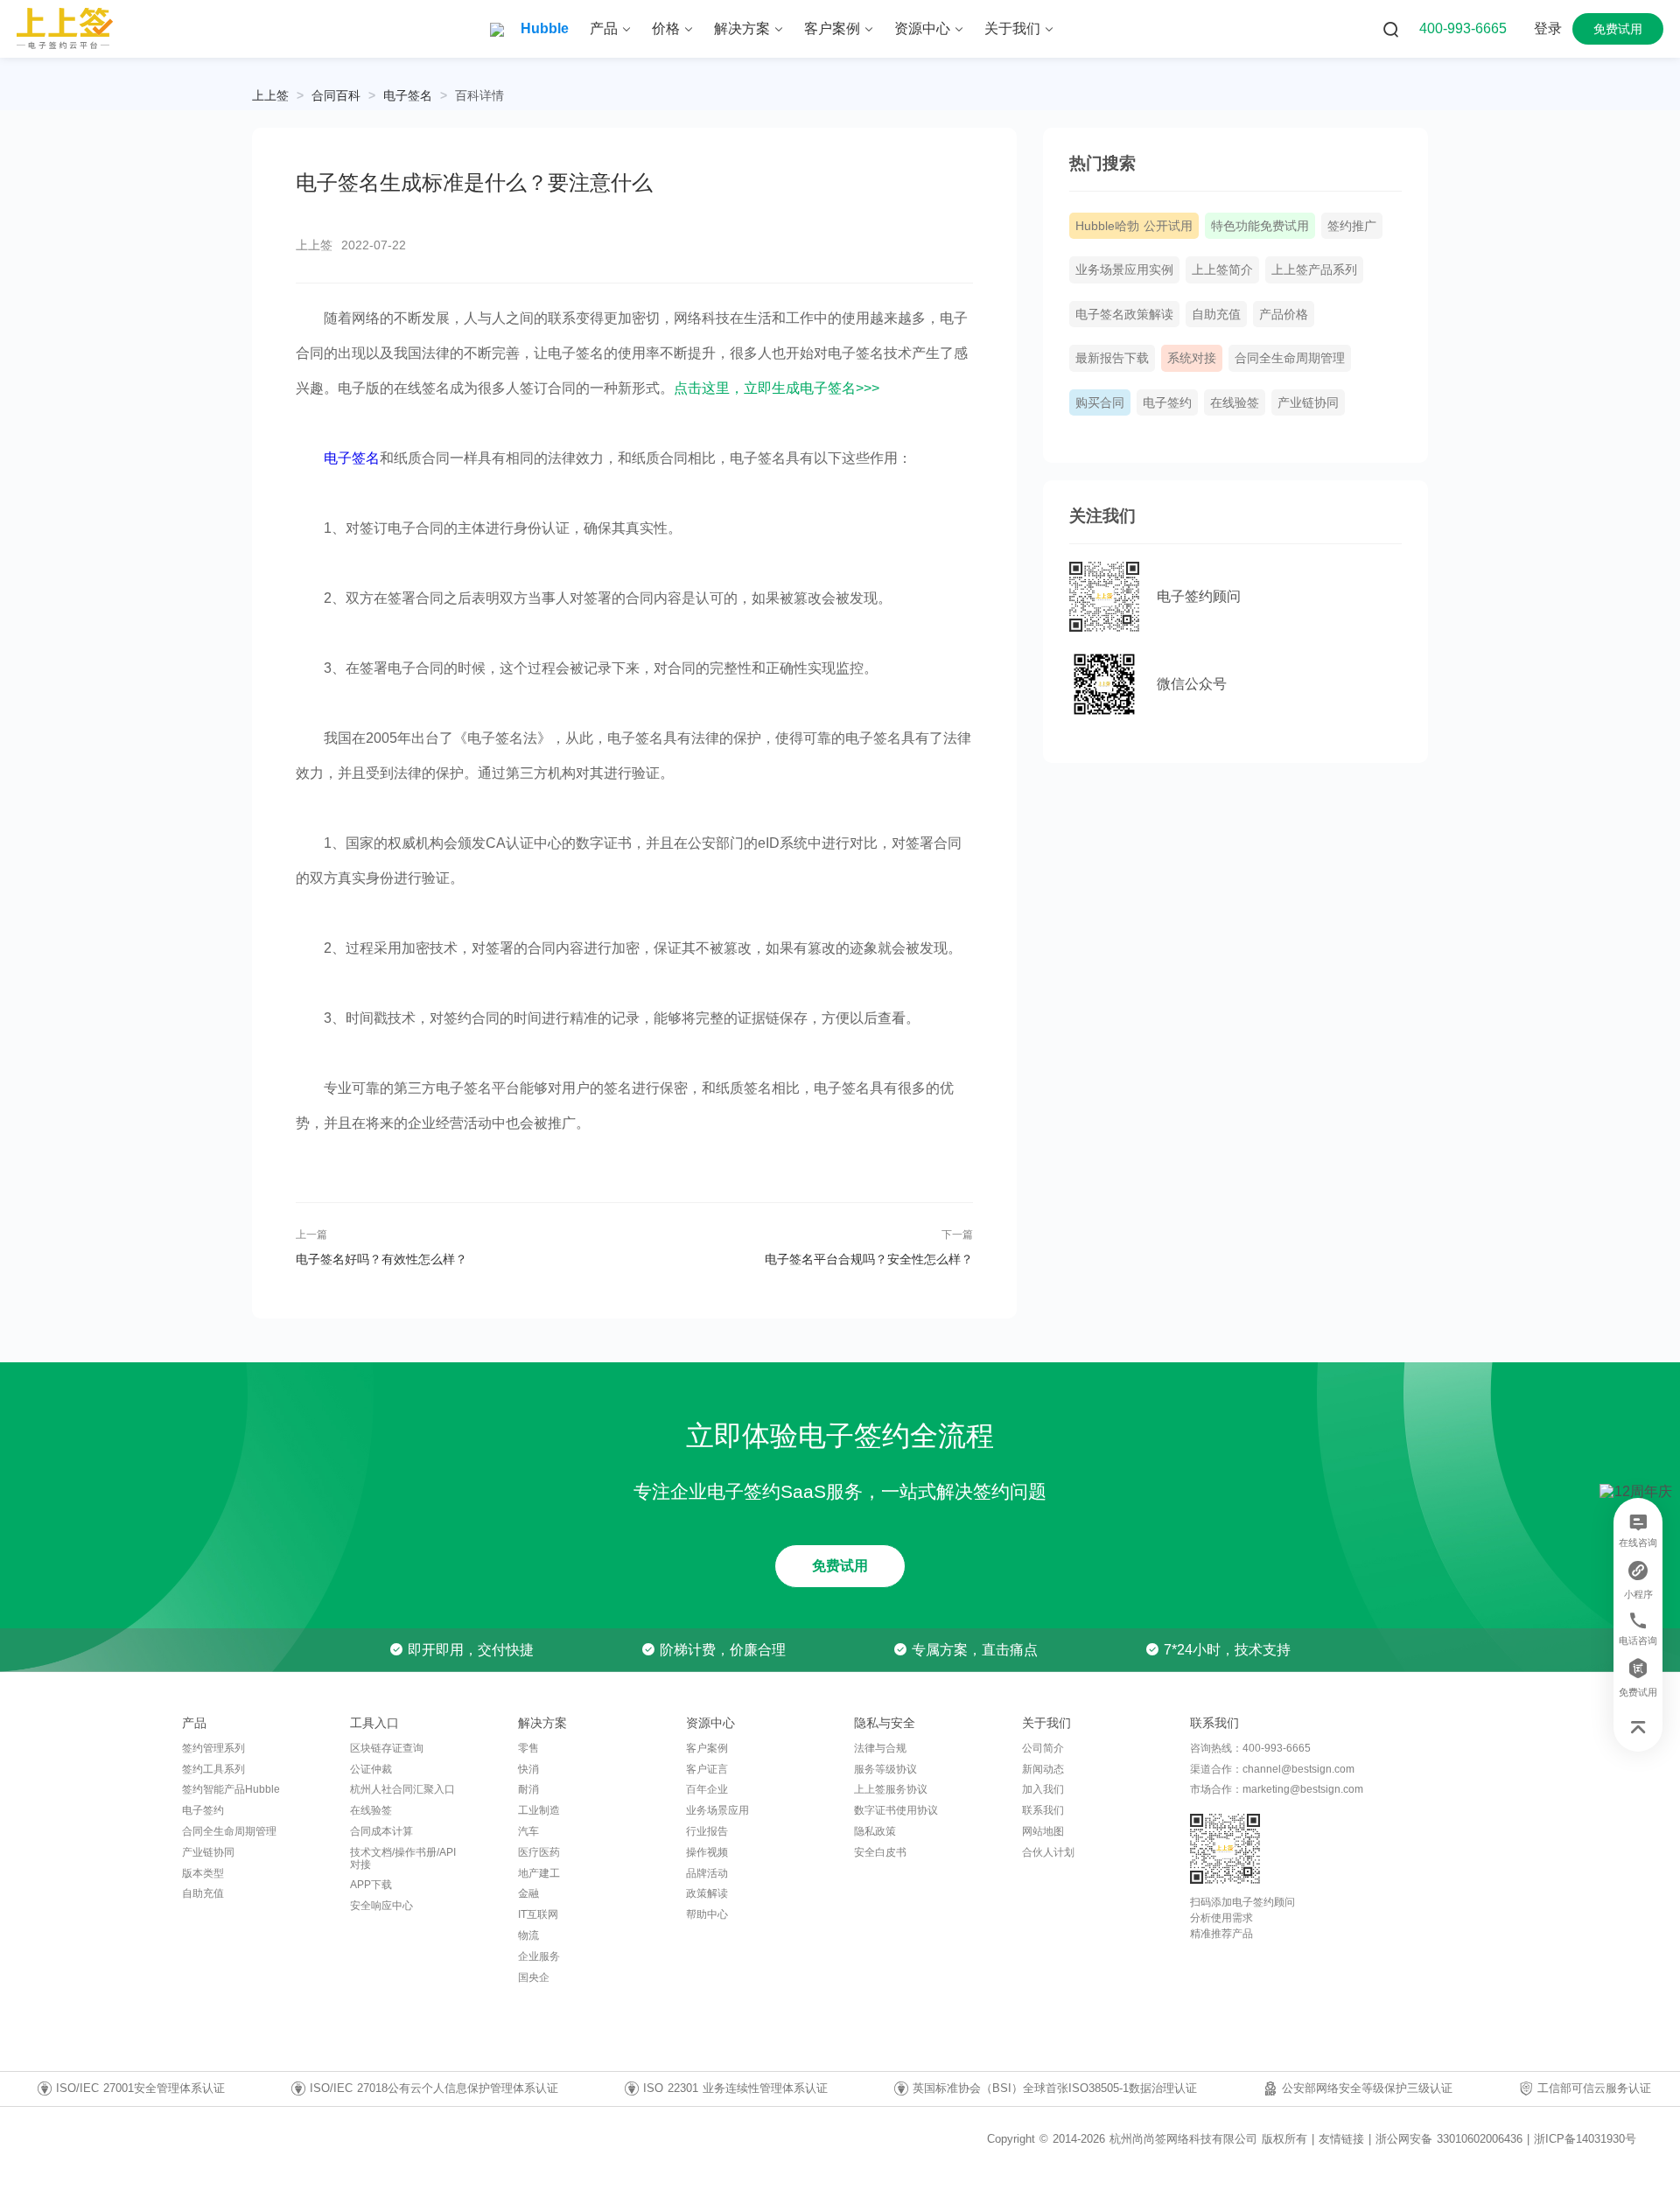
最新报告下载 (1112, 358)
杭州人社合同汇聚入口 (402, 1789)
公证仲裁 (371, 1769)
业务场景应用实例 (1124, 269)
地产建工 (539, 1873)
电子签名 (408, 95)
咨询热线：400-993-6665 (1250, 1748)
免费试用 (840, 1566)
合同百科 (336, 95)
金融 (528, 1893)
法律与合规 (880, 1748)
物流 (528, 1935)
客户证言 (707, 1769)
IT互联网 (538, 1914)
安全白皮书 (880, 1852)
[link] (336, 95)
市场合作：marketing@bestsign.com (1277, 1789)
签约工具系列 (213, 1769)
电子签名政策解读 (1124, 314)
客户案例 (707, 1748)
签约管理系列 (213, 1748)
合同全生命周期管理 (1290, 358)
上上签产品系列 (1314, 269)
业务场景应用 (717, 1810)
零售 (528, 1748)
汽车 (528, 1831)
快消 (528, 1769)
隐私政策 (875, 1831)
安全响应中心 (381, 1906)
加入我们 (1043, 1789)
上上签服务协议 (891, 1789)
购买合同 (1100, 402)
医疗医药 (539, 1852)
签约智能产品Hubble (231, 1789)
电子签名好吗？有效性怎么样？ (381, 1259)
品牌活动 (707, 1873)
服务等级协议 (885, 1769)
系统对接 (1192, 358)
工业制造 (539, 1810)
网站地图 (1043, 1831)
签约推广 (1352, 226)
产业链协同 (1308, 402)
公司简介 (1043, 1748)
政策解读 (707, 1893)
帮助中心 (707, 1914)
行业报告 (707, 1831)
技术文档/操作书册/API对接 (403, 1858)
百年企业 (707, 1789)
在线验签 (1235, 402)
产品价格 (1284, 314)
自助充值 (1216, 314)
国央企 (534, 1977)
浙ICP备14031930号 (1585, 2139)
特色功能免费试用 (1260, 226)
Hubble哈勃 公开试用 (1134, 226)
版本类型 (203, 1873)
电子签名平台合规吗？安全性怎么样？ (868, 1259)
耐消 (528, 1789)
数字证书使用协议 (896, 1810)
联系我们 (1043, 1810)
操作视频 (707, 1852)
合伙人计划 (1048, 1852)
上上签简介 (1222, 269)
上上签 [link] (270, 95)
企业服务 (539, 1956)
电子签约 (1167, 402)
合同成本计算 (381, 1831)
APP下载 (371, 1885)
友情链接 (1341, 2139)
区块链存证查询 (387, 1748)
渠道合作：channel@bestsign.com (1272, 1769)
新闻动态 (1043, 1769)
